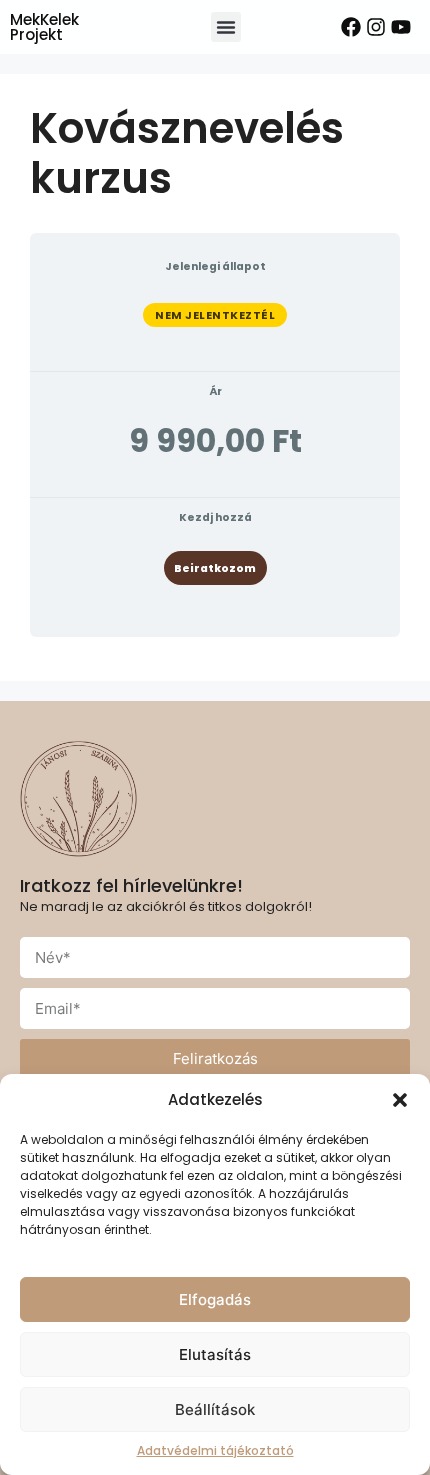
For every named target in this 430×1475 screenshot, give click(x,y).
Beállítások (215, 1409)
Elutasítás (215, 1354)
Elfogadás (215, 1299)
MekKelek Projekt (44, 27)
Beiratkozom (215, 568)
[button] (400, 1100)
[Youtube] (401, 27)
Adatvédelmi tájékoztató (215, 1450)
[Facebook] (351, 27)
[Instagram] (376, 27)
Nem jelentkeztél (215, 315)
